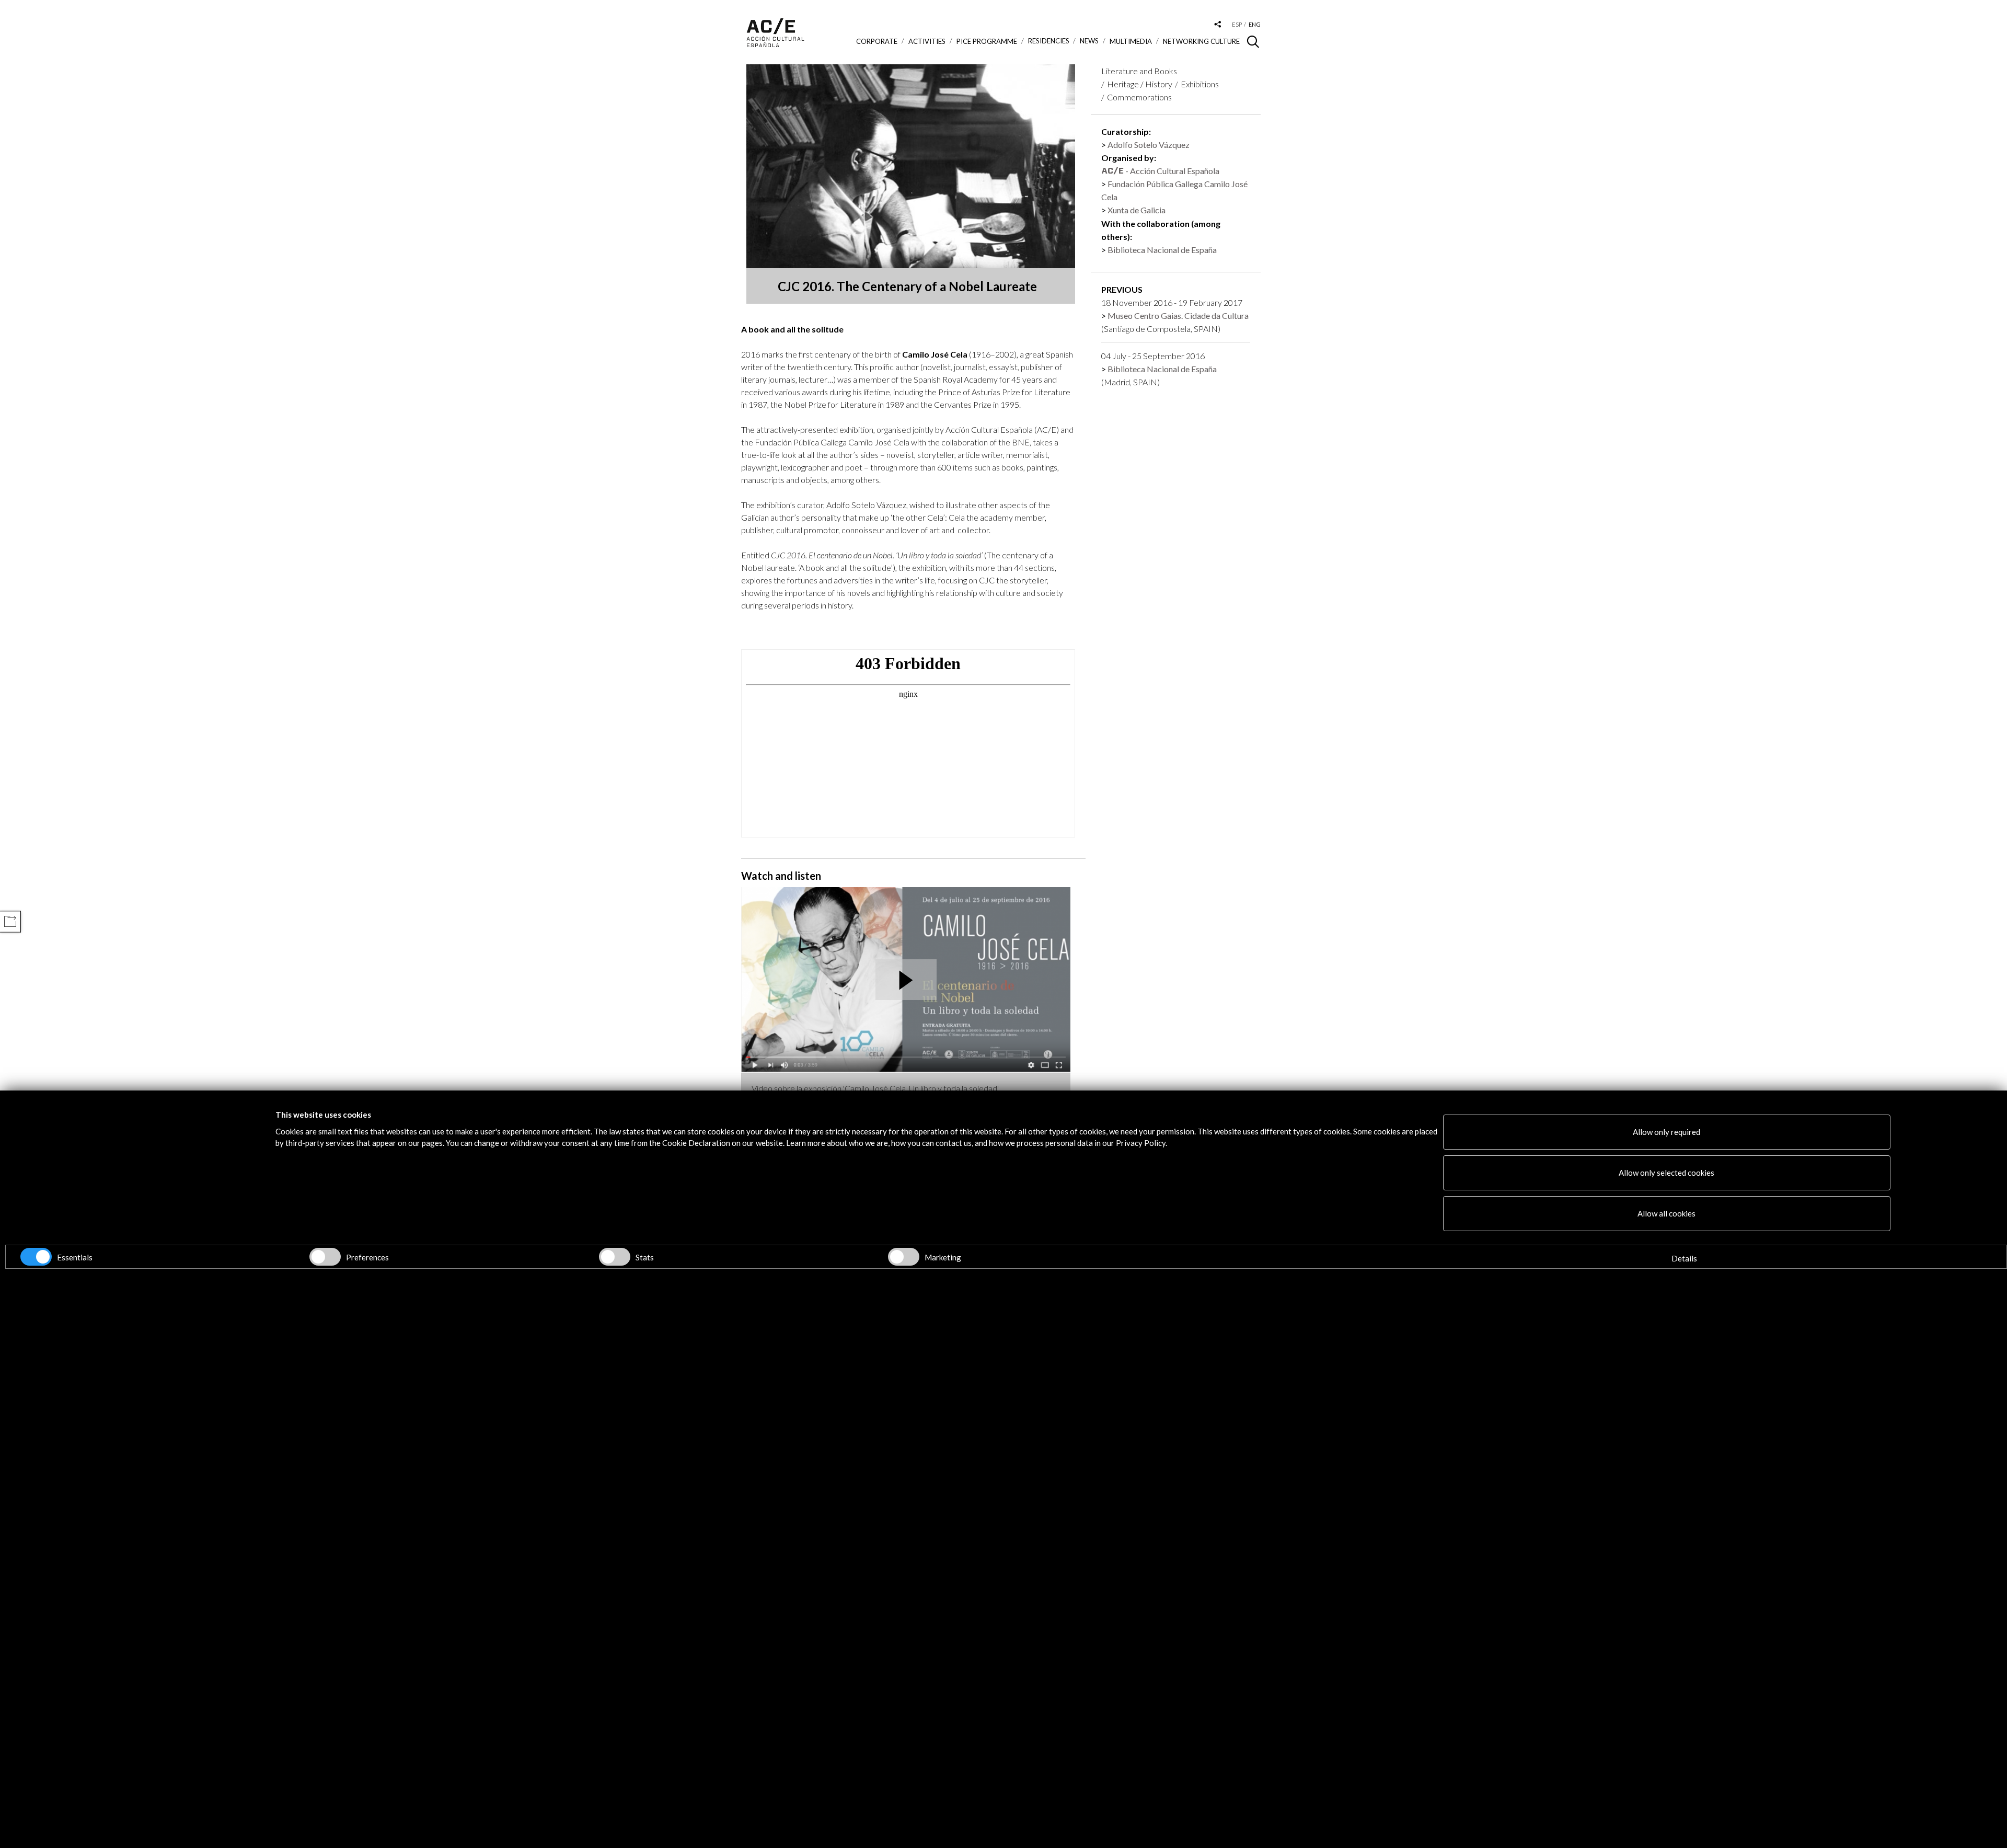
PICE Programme (987, 41)
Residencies (1049, 41)
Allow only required (1666, 1132)
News (1089, 41)
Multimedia (1131, 41)
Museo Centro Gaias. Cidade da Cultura (1178, 315)
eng (1255, 24)
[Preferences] (325, 1257)
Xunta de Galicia (1137, 210)
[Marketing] (904, 1257)
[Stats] (615, 1257)
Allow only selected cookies (1666, 1173)
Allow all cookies (1666, 1213)
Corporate (877, 41)
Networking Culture (1201, 41)
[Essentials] (36, 1257)
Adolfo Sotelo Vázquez (1149, 145)
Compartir (10, 921)
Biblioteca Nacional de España (1162, 250)
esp (1237, 24)
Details (1684, 1258)
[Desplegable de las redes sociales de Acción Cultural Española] (1218, 25)
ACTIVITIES (927, 41)
